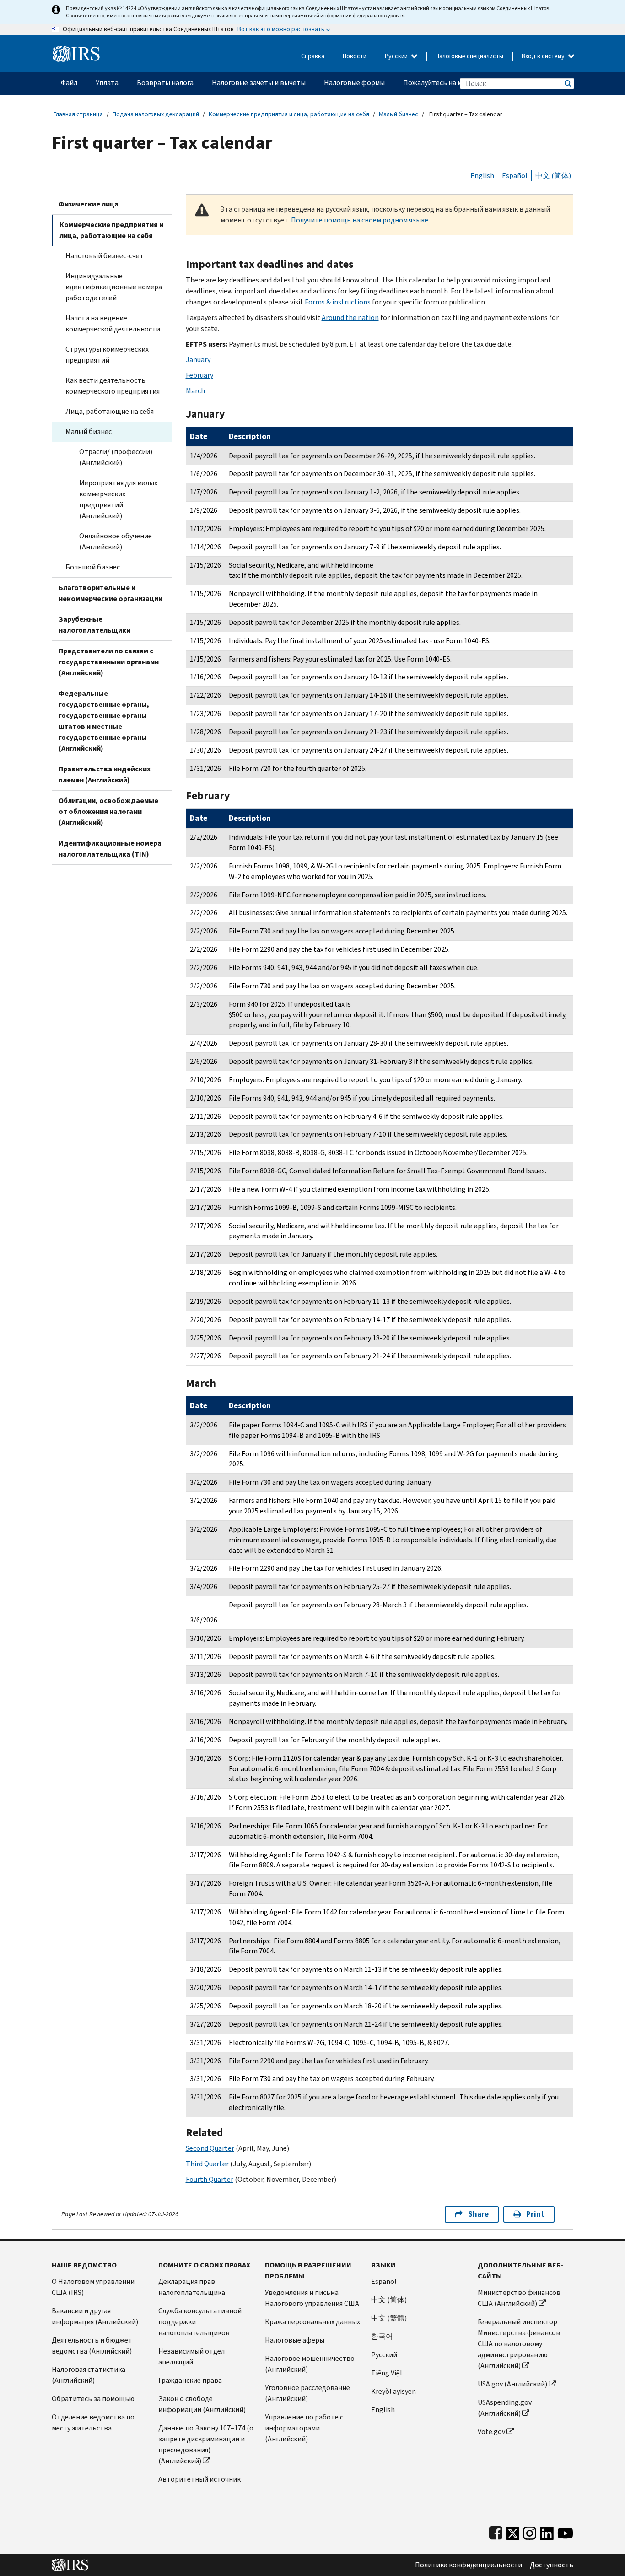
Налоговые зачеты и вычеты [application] (259, 83)
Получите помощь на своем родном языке (360, 220)
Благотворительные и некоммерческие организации (110, 593)
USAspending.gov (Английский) (505, 2408)
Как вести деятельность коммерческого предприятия (113, 386)
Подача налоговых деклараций (156, 114)
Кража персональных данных (312, 2322)
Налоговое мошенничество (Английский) (310, 2364)
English (482, 176)
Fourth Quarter (210, 2179)
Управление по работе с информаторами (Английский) (304, 2428)
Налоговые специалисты (469, 56)
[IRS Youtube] (565, 2531)
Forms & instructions (338, 302)
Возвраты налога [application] (165, 83)
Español (515, 176)
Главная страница (78, 114)
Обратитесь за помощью (93, 2399)
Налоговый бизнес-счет (105, 256)
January (198, 360)
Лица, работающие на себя (110, 411)
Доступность (552, 2565)
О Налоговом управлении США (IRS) (93, 2287)
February (199, 375)
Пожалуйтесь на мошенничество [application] (457, 83)
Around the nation (350, 317)
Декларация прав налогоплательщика (192, 2287)
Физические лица (89, 204)
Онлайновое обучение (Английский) (116, 541)
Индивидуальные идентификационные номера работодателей (114, 287)
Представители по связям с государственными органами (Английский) (109, 662)
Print (535, 2214)
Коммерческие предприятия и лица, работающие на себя (289, 114)
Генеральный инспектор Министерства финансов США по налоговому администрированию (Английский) (519, 2344)
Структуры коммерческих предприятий (107, 355)
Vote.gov (491, 2432)
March (195, 391)
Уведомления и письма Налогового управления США (312, 2298)
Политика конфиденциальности (469, 2565)
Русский (397, 56)
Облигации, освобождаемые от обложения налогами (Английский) (108, 811)
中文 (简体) (553, 176)
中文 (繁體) (389, 2318)
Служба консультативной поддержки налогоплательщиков (200, 2322)
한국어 (382, 2336)
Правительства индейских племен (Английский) (105, 774)
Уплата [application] (107, 83)
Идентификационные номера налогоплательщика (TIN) (110, 849)
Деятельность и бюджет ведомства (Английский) (92, 2346)
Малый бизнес (399, 114)
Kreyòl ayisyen (393, 2391)
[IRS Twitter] (513, 2531)
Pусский (384, 2355)
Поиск (567, 84)
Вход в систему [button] (544, 56)
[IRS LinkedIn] (547, 2531)
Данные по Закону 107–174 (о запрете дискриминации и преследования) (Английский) (206, 2444)
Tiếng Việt (387, 2373)
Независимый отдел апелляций (191, 2356)
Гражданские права (190, 2380)
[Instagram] (530, 2531)
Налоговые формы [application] (354, 83)
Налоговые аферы (295, 2340)
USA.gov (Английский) (512, 2384)
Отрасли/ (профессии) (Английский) (116, 457)
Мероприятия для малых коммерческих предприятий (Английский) (118, 499)
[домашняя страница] (76, 50)
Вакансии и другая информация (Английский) (95, 2316)
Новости (355, 56)
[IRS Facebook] (496, 2531)
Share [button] (478, 2214)
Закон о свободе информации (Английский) (202, 2404)
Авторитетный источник (199, 2479)
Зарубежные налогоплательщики (94, 625)
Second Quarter (210, 2148)
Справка (313, 56)
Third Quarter (207, 2164)
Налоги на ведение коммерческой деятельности (113, 323)
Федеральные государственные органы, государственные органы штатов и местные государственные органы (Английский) (104, 721)
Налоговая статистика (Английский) (89, 2375)
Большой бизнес (93, 567)
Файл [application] (69, 83)
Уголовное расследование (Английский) (307, 2393)
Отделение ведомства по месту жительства (93, 2422)
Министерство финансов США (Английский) (519, 2298)
